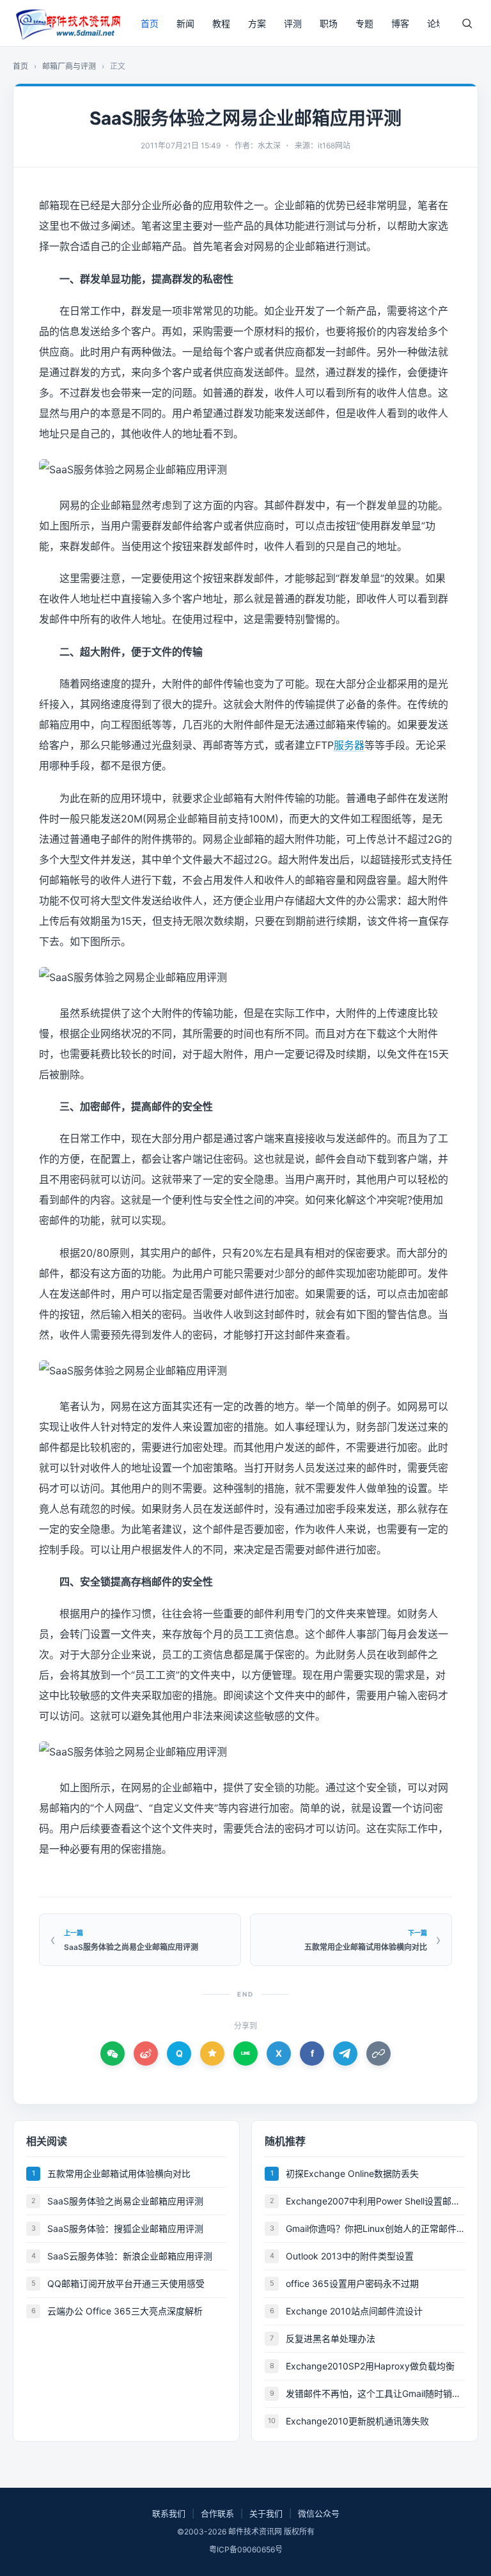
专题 (364, 23)
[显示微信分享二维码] (113, 2054)
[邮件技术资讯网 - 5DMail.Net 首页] (67, 23)
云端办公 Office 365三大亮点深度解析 (125, 2311)
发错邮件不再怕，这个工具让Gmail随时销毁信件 (375, 2393)
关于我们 (266, 2513)
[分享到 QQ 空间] (212, 2054)
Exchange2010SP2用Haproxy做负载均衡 (370, 2366)
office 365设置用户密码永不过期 (352, 2283)
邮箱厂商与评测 (69, 66)
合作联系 (217, 2513)
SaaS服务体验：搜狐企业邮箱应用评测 (125, 2228)
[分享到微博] (146, 2054)
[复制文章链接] (378, 2054)
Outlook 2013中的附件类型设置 (350, 2256)
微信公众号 (319, 2513)
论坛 (436, 23)
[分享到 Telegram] (345, 2054)
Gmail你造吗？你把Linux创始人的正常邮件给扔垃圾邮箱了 (375, 2228)
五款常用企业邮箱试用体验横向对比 (119, 2173)
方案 (257, 23)
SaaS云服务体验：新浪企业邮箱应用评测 (130, 2256)
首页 (150, 23)
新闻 (185, 23)
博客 (400, 23)
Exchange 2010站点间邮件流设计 (354, 2311)
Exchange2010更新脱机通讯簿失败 (357, 2421)
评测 (293, 23)
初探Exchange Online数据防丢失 (352, 2173)
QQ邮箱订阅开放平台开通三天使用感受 (126, 2283)
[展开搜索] (467, 23)
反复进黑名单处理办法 (331, 2338)
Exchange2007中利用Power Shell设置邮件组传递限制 (375, 2201)
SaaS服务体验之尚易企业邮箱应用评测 (125, 2201)
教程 (221, 23)
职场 (329, 23)
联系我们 (169, 2513)
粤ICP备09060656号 (246, 2549)
